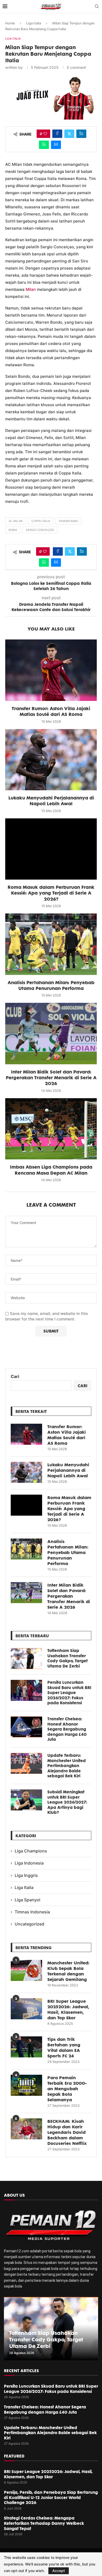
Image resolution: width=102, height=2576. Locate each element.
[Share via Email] (56, 145)
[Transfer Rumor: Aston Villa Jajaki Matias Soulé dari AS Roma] (51, 670)
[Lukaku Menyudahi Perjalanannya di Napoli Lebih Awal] (51, 760)
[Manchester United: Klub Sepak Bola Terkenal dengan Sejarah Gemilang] (26, 1970)
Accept (59, 2571)
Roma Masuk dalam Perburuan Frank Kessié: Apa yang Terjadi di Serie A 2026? (51, 893)
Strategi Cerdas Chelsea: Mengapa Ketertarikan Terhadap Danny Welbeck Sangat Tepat (44, 2523)
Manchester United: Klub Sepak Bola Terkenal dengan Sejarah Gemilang (68, 1971)
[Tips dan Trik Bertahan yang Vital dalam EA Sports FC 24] (26, 2047)
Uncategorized (29, 1924)
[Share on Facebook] (57, 134)
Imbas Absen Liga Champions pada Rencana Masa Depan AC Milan (51, 1170)
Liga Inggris (26, 1875)
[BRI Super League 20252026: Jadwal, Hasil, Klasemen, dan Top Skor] (26, 2009)
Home (10, 23)
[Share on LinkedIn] (81, 134)
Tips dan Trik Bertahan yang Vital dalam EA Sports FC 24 (64, 2047)
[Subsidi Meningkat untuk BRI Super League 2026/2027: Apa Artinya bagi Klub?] (26, 1800)
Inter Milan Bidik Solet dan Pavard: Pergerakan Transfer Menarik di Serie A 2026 (51, 1078)
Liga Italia (34, 23)
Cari (15, 1376)
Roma (13, 530)
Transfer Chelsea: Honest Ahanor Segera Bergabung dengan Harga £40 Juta (67, 1729)
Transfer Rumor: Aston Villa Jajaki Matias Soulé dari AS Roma (51, 711)
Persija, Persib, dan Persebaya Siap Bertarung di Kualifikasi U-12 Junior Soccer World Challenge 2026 (51, 2497)
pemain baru (69, 521)
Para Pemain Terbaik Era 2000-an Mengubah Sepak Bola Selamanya (67, 2089)
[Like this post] (45, 134)
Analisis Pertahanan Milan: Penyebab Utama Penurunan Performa (51, 985)
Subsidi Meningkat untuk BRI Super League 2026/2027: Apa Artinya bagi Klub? (67, 1802)
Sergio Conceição (40, 530)
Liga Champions (31, 1851)
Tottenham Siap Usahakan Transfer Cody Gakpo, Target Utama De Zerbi (67, 1658)
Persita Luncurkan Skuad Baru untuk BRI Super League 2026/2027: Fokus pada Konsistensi (69, 1693)
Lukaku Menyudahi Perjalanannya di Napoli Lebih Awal (51, 801)
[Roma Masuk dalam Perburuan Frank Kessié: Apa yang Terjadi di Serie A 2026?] (51, 849)
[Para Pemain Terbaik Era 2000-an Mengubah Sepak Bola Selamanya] (26, 2085)
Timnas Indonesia (32, 1912)
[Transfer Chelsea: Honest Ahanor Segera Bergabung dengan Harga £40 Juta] (26, 1727)
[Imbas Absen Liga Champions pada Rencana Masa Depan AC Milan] (51, 1129)
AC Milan (16, 521)
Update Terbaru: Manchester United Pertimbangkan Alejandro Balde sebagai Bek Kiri (67, 1766)
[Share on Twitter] (69, 134)
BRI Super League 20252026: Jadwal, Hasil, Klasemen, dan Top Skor (68, 2009)
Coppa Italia (41, 521)
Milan (31, 289)
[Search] (97, 7)
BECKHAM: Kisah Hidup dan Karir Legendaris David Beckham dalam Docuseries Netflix (67, 2132)
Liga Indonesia (29, 1863)
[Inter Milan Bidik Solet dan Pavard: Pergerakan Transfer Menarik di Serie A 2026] (51, 1033)
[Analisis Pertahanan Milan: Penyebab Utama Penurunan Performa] (51, 944)
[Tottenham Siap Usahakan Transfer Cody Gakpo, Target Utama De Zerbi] (26, 1659)
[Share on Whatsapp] (44, 145)
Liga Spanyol (27, 1900)
